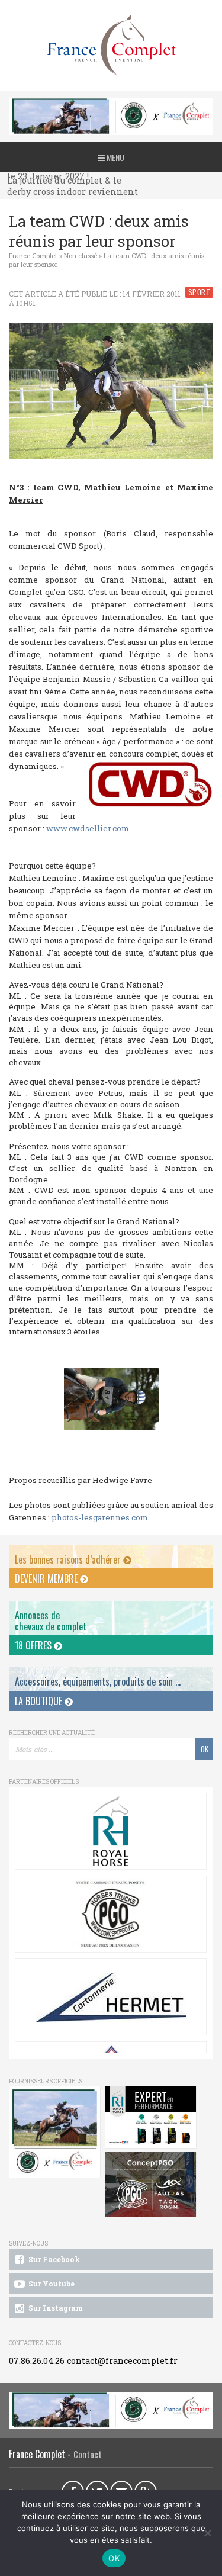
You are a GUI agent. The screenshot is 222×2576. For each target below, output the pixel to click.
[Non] (207, 2533)
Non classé (81, 255)
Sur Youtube (51, 2284)
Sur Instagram (55, 2308)
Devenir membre (47, 1578)
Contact (88, 2454)
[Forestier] (111, 104)
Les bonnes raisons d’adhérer (69, 1559)
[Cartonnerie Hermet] (111, 1997)
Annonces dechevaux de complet (51, 1621)
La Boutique (40, 1701)
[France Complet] (111, 45)
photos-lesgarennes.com (100, 1517)
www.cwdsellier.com (88, 828)
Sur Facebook (53, 2259)
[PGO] (151, 2185)
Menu (115, 157)
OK (114, 2558)
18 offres (34, 1645)
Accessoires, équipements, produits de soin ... (98, 1681)
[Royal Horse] (111, 1831)
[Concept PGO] (111, 1914)
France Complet (33, 255)
